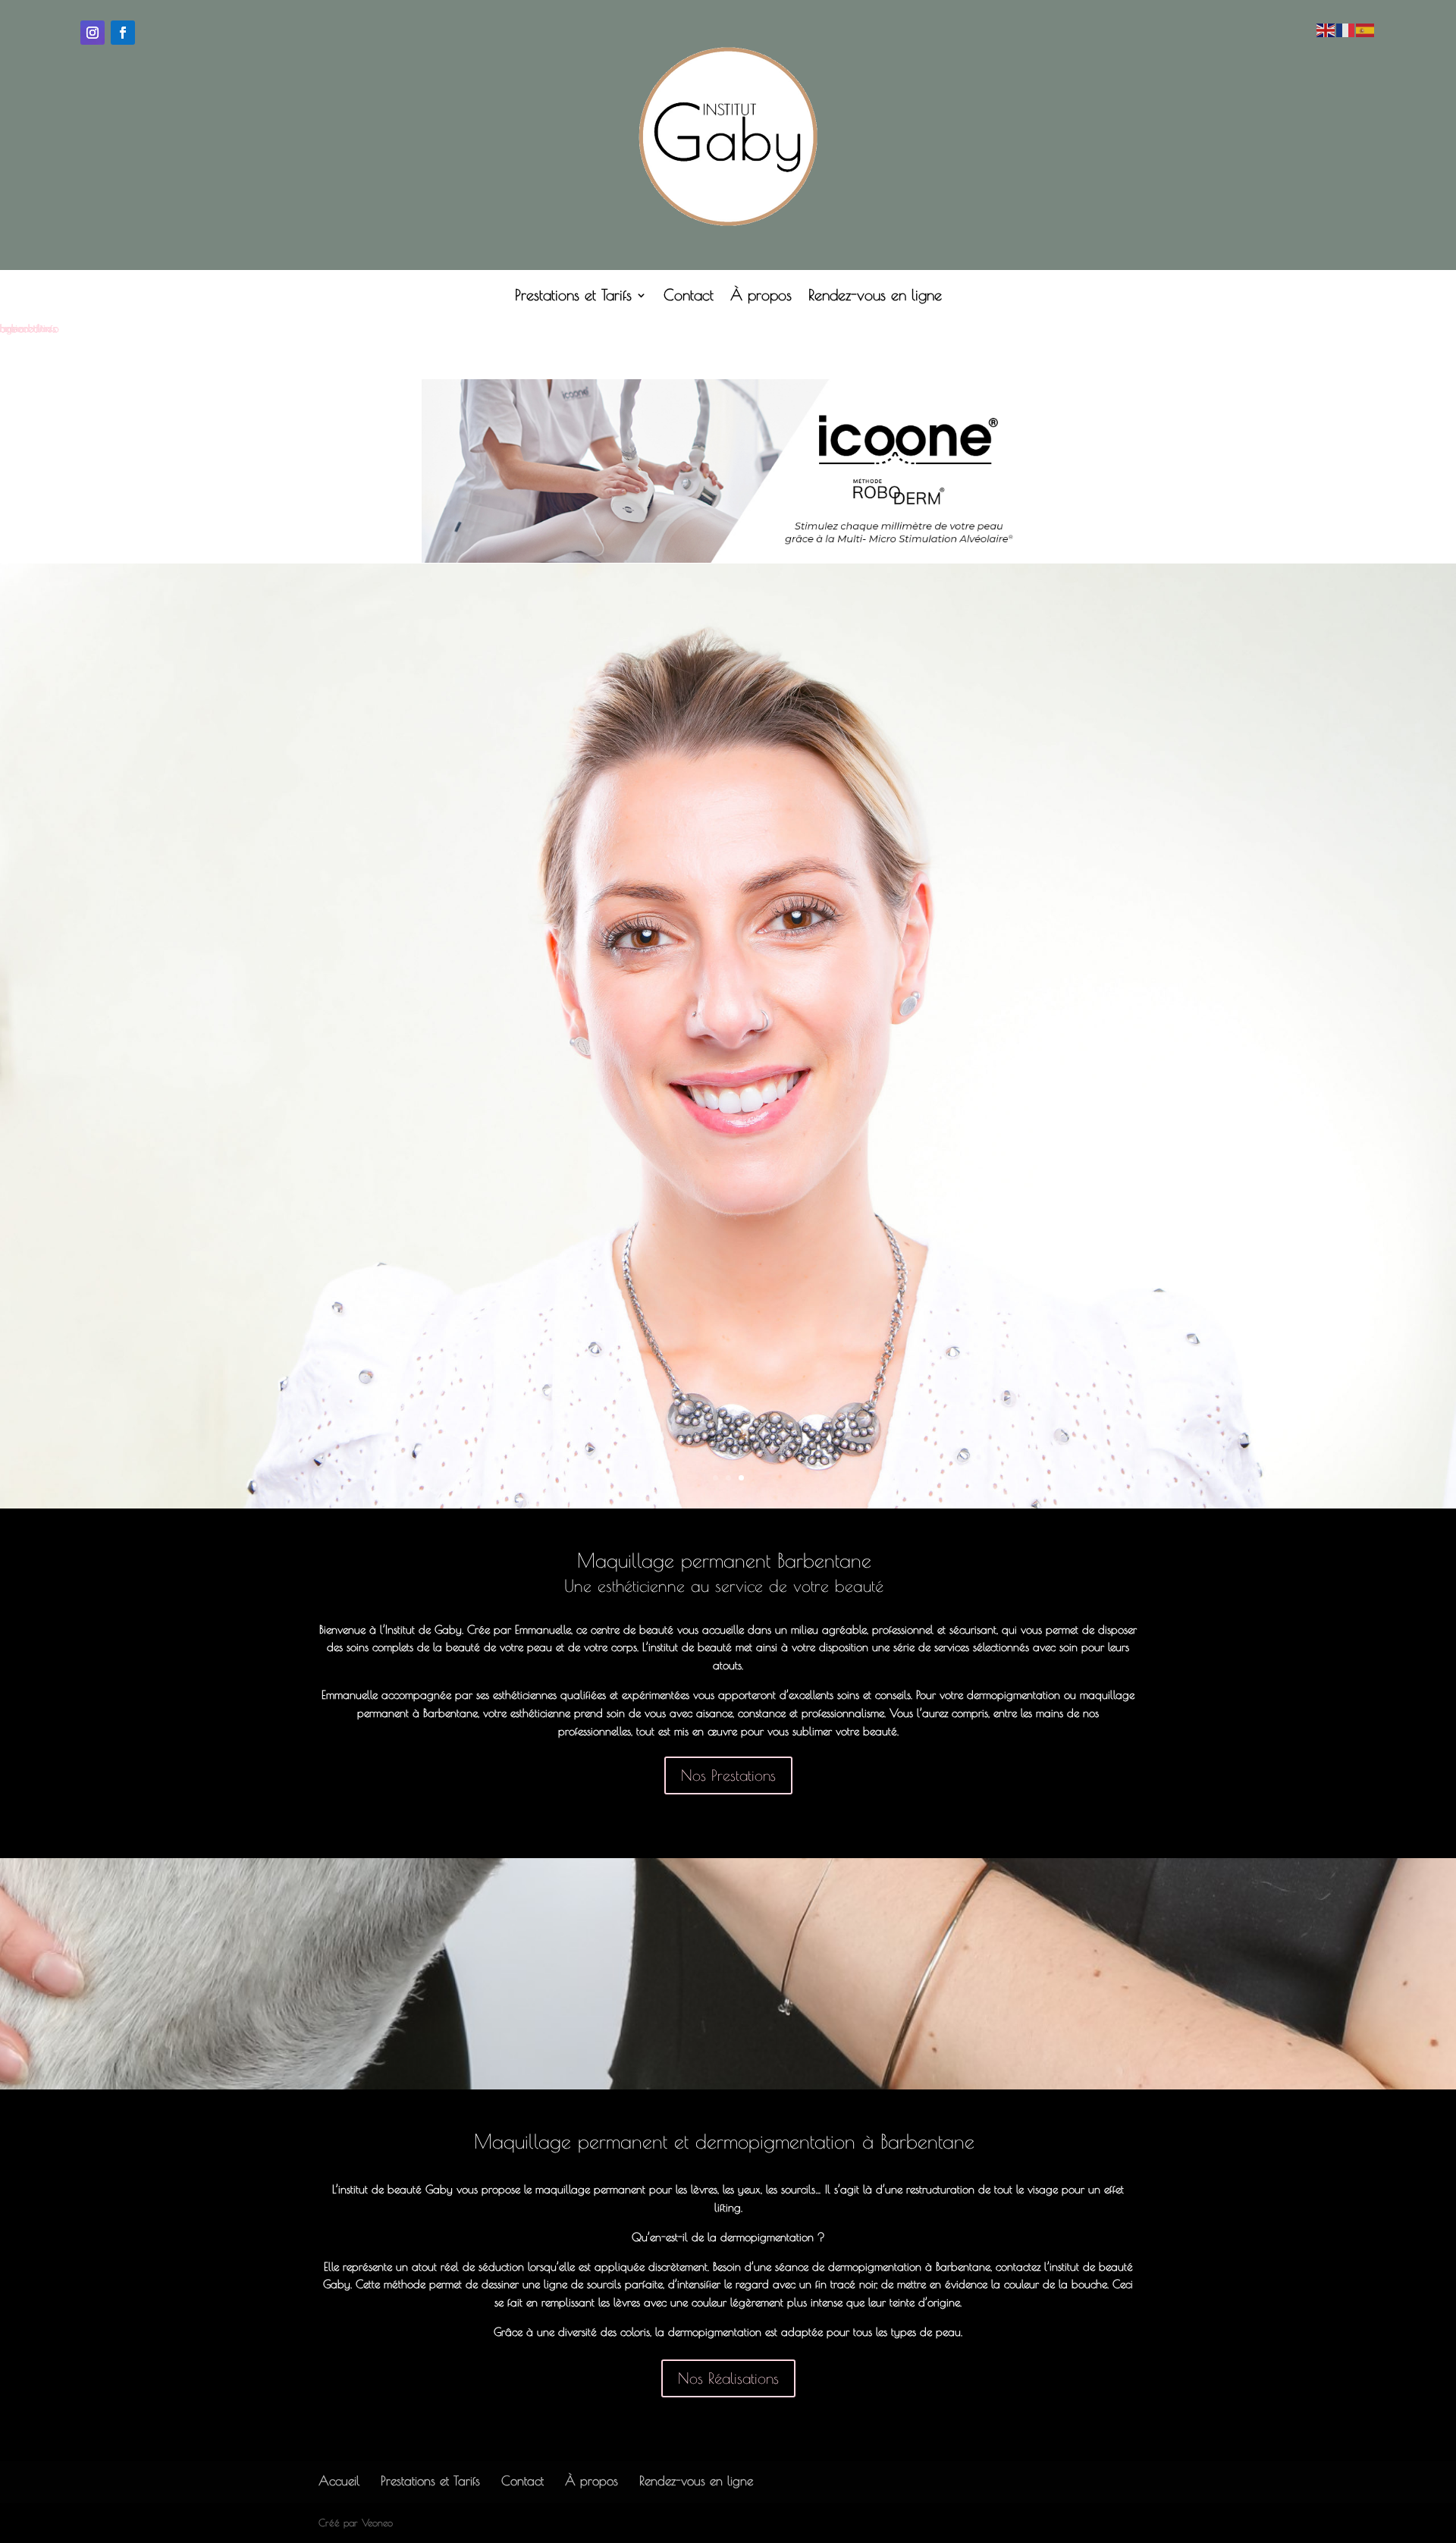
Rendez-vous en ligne (875, 297)
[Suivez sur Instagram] (93, 33)
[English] (1326, 29)
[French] (1346, 29)
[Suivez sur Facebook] (123, 33)
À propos (761, 297)
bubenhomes (28, 328)
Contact (689, 297)
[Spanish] (1366, 29)
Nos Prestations (728, 1775)
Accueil (339, 2481)
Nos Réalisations (728, 2378)
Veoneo (377, 2523)
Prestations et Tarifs (573, 297)
